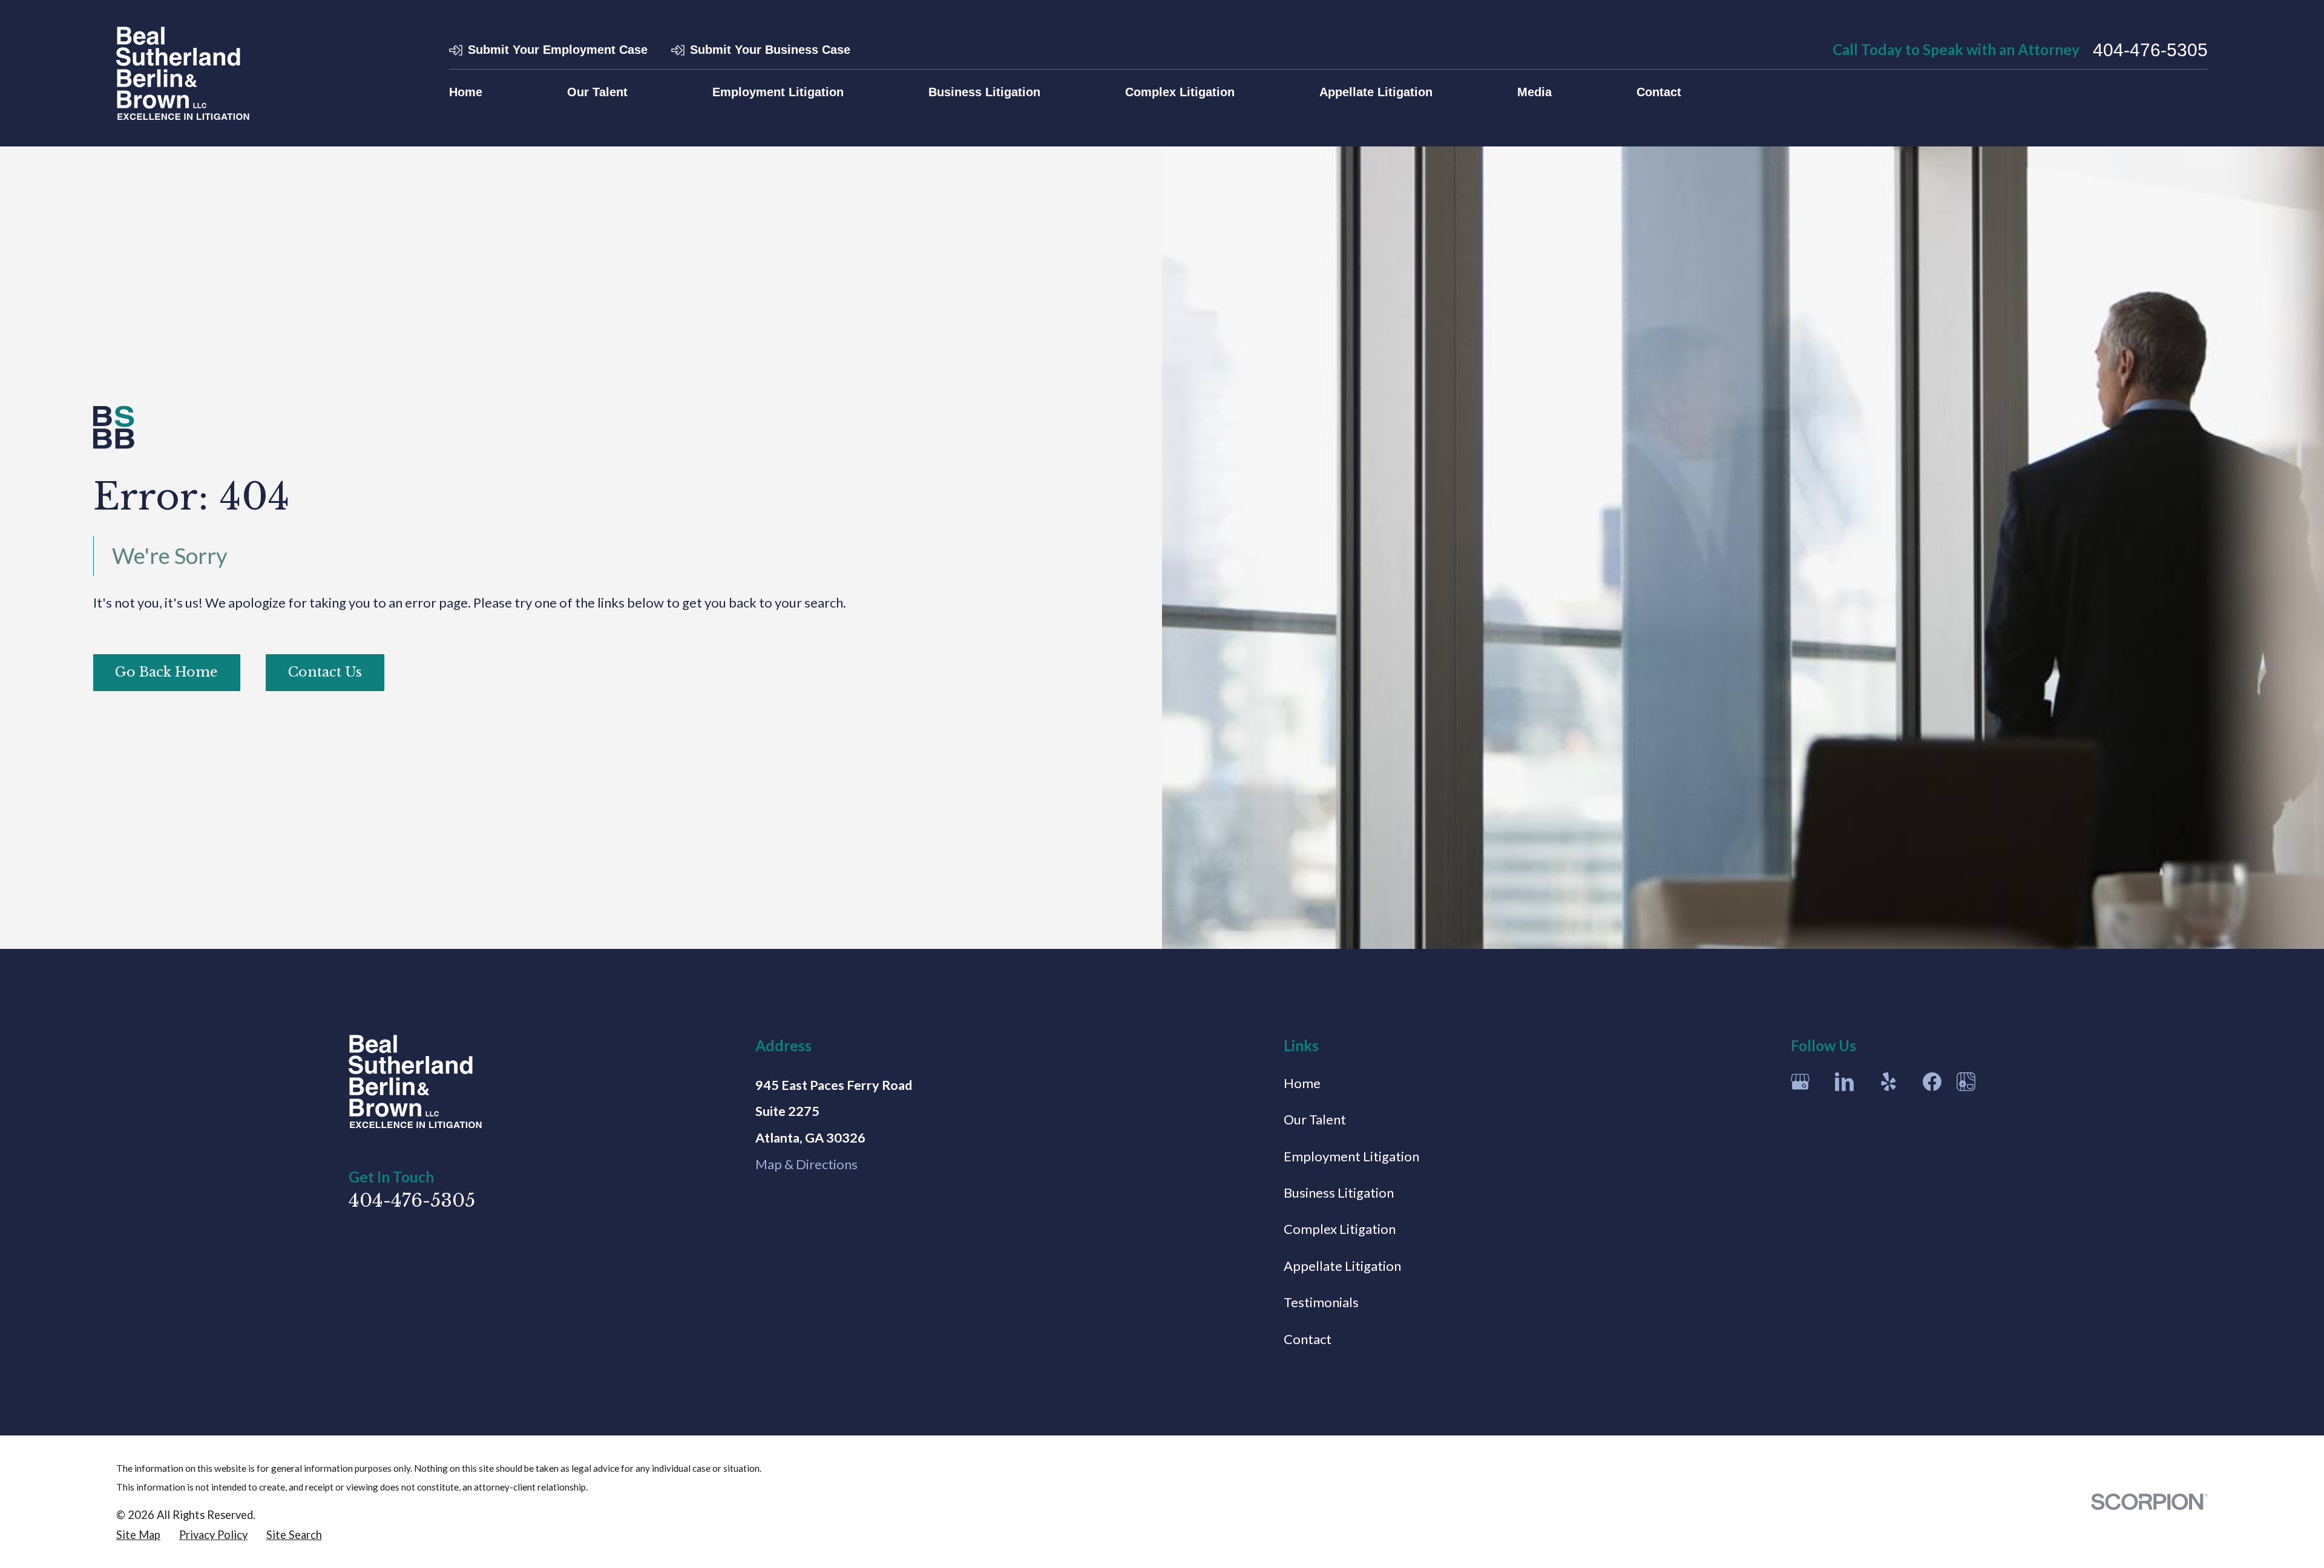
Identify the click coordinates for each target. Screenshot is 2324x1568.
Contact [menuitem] (1659, 92)
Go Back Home (166, 672)
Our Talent (1315, 1119)
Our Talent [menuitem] (597, 92)
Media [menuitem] (1535, 92)
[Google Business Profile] (1800, 1082)
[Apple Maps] (1966, 1082)
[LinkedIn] (1844, 1082)
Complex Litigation (1340, 1229)
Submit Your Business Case (770, 50)
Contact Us (325, 672)
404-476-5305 (2150, 50)
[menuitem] (138, 1535)
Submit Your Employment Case (558, 50)
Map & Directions (806, 1164)
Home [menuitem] (466, 92)
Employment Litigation (1351, 1156)
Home (1302, 1083)
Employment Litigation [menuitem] (778, 92)
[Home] (183, 73)
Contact (1308, 1339)
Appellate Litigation (1342, 1266)
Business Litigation (1339, 1192)
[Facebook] (1932, 1082)
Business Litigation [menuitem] (984, 92)
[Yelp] (1889, 1082)
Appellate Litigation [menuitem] (1376, 92)
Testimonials (1321, 1302)
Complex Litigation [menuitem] (1180, 92)
